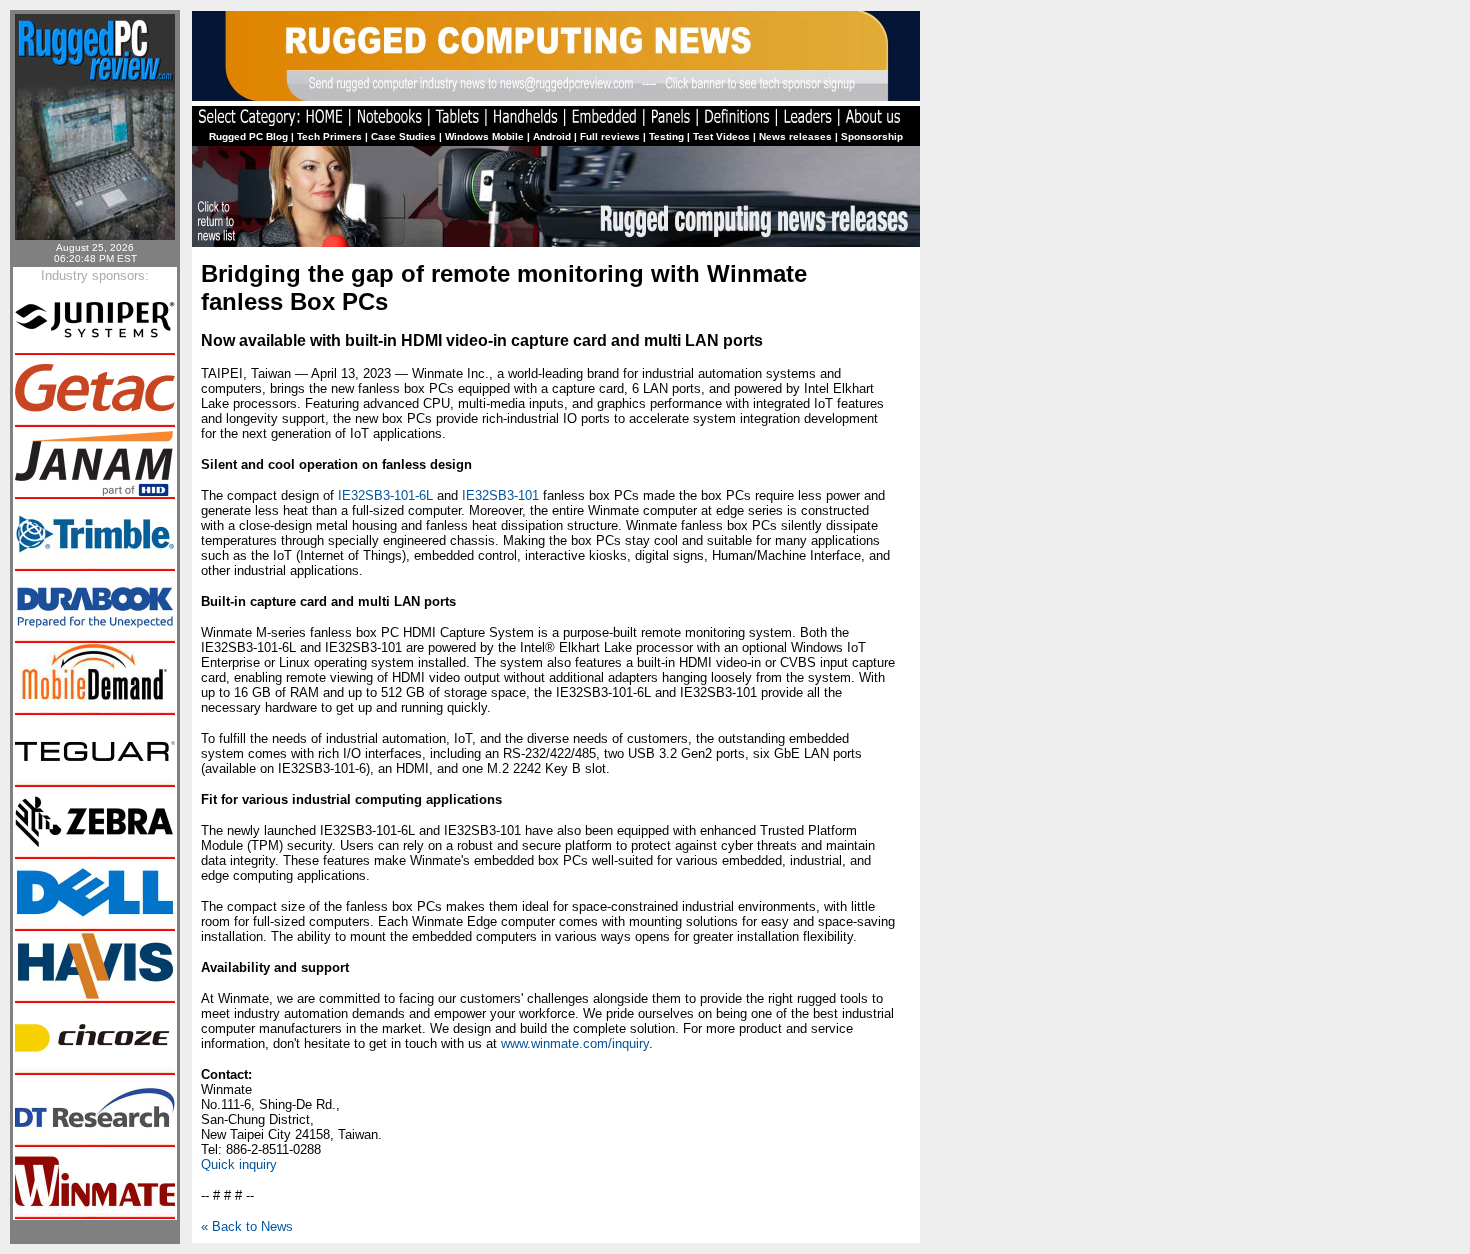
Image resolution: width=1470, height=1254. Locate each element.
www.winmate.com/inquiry (575, 1043)
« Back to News (247, 1226)
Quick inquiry (239, 1164)
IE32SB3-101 (500, 495)
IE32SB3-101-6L (385, 495)
